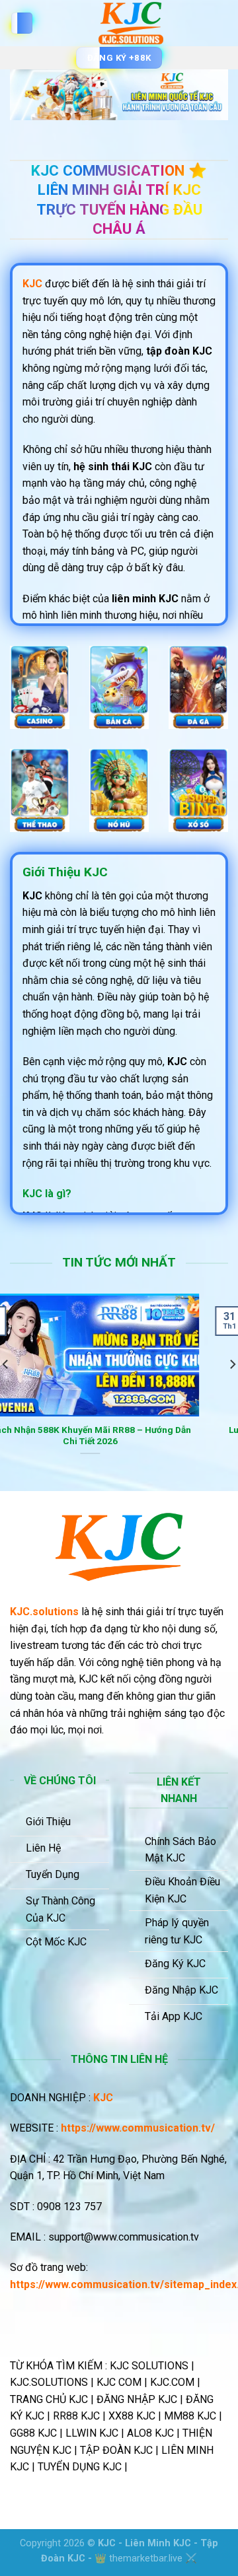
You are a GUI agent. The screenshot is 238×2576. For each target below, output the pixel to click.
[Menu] (22, 23)
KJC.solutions (44, 1612)
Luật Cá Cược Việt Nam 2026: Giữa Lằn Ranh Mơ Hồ (120, 1436)
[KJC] (131, 23)
